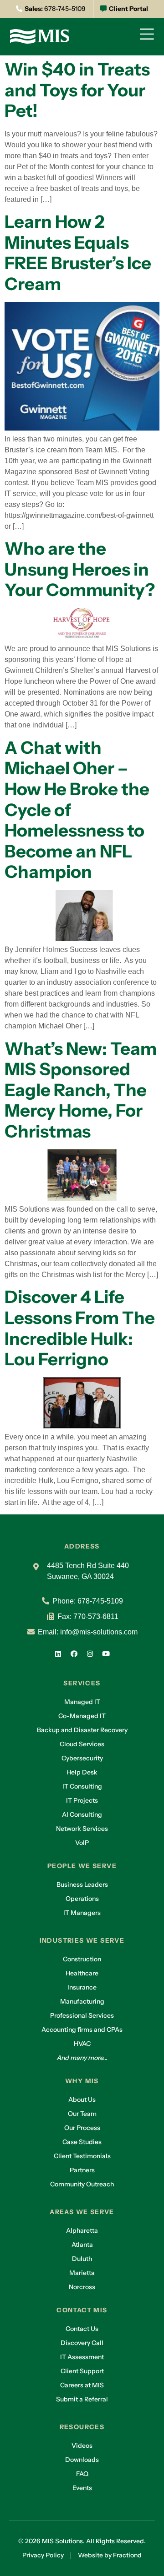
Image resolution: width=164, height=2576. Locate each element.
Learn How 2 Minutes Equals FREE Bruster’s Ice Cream (78, 253)
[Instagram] (90, 1654)
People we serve (82, 1866)
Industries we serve (82, 1940)
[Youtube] (106, 1654)
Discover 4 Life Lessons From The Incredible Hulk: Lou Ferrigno (80, 1328)
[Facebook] (74, 1654)
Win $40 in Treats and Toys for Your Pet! (77, 90)
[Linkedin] (58, 1654)
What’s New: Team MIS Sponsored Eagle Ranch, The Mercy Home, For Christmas (81, 1090)
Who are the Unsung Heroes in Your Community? (80, 569)
